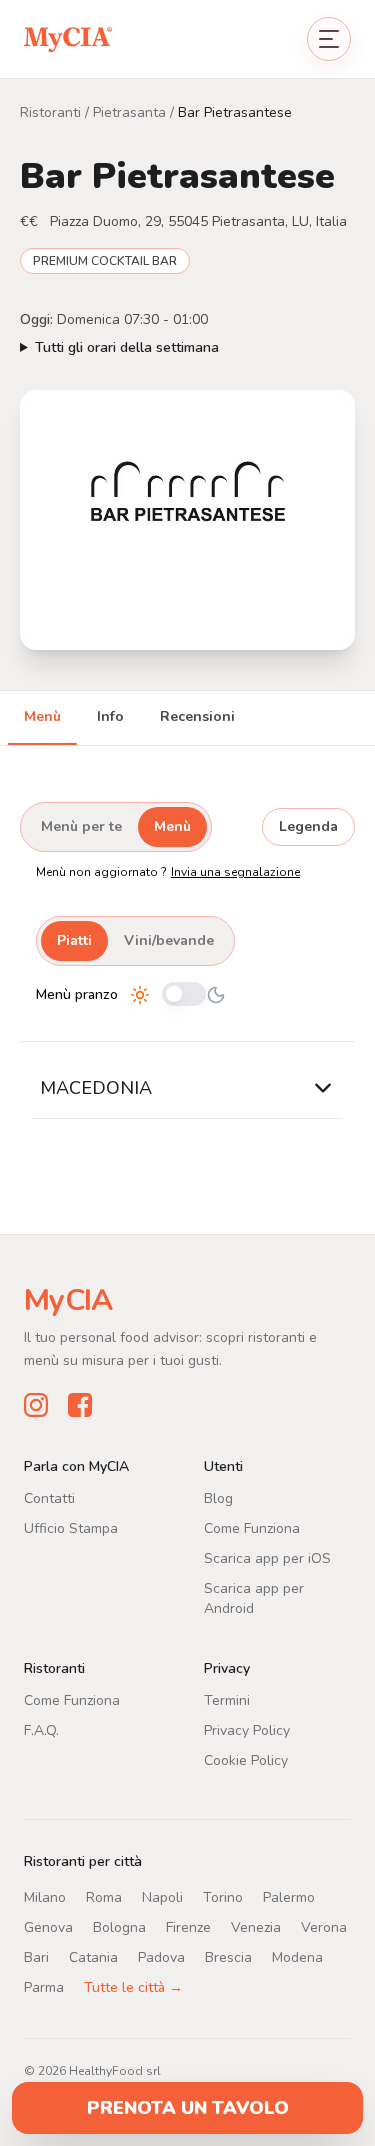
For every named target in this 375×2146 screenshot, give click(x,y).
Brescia (228, 1956)
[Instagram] (36, 1404)
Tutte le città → (133, 1986)
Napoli (162, 1896)
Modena (297, 1956)
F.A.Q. (41, 1729)
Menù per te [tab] (81, 826)
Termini (227, 1699)
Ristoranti (50, 112)
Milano (45, 1896)
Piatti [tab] (74, 940)
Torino (223, 1896)
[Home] (68, 38)
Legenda (308, 826)
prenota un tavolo (188, 2108)
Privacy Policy (247, 1729)
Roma (104, 1896)
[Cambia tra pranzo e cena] (184, 995)
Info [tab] (110, 716)
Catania (93, 1956)
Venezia (256, 1926)
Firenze (188, 1926)
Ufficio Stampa (71, 1527)
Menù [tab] (42, 716)
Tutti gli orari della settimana (127, 347)
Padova (161, 1956)
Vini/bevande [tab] (169, 940)
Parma (44, 1986)
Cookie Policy (246, 1759)
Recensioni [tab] (197, 716)
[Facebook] (80, 1404)
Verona (324, 1926)
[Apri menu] (329, 39)
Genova (48, 1926)
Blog (218, 1497)
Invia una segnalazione (235, 872)
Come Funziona (252, 1527)
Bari (36, 1956)
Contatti (49, 1497)
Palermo (289, 1896)
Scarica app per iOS (267, 1557)
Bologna (119, 1926)
